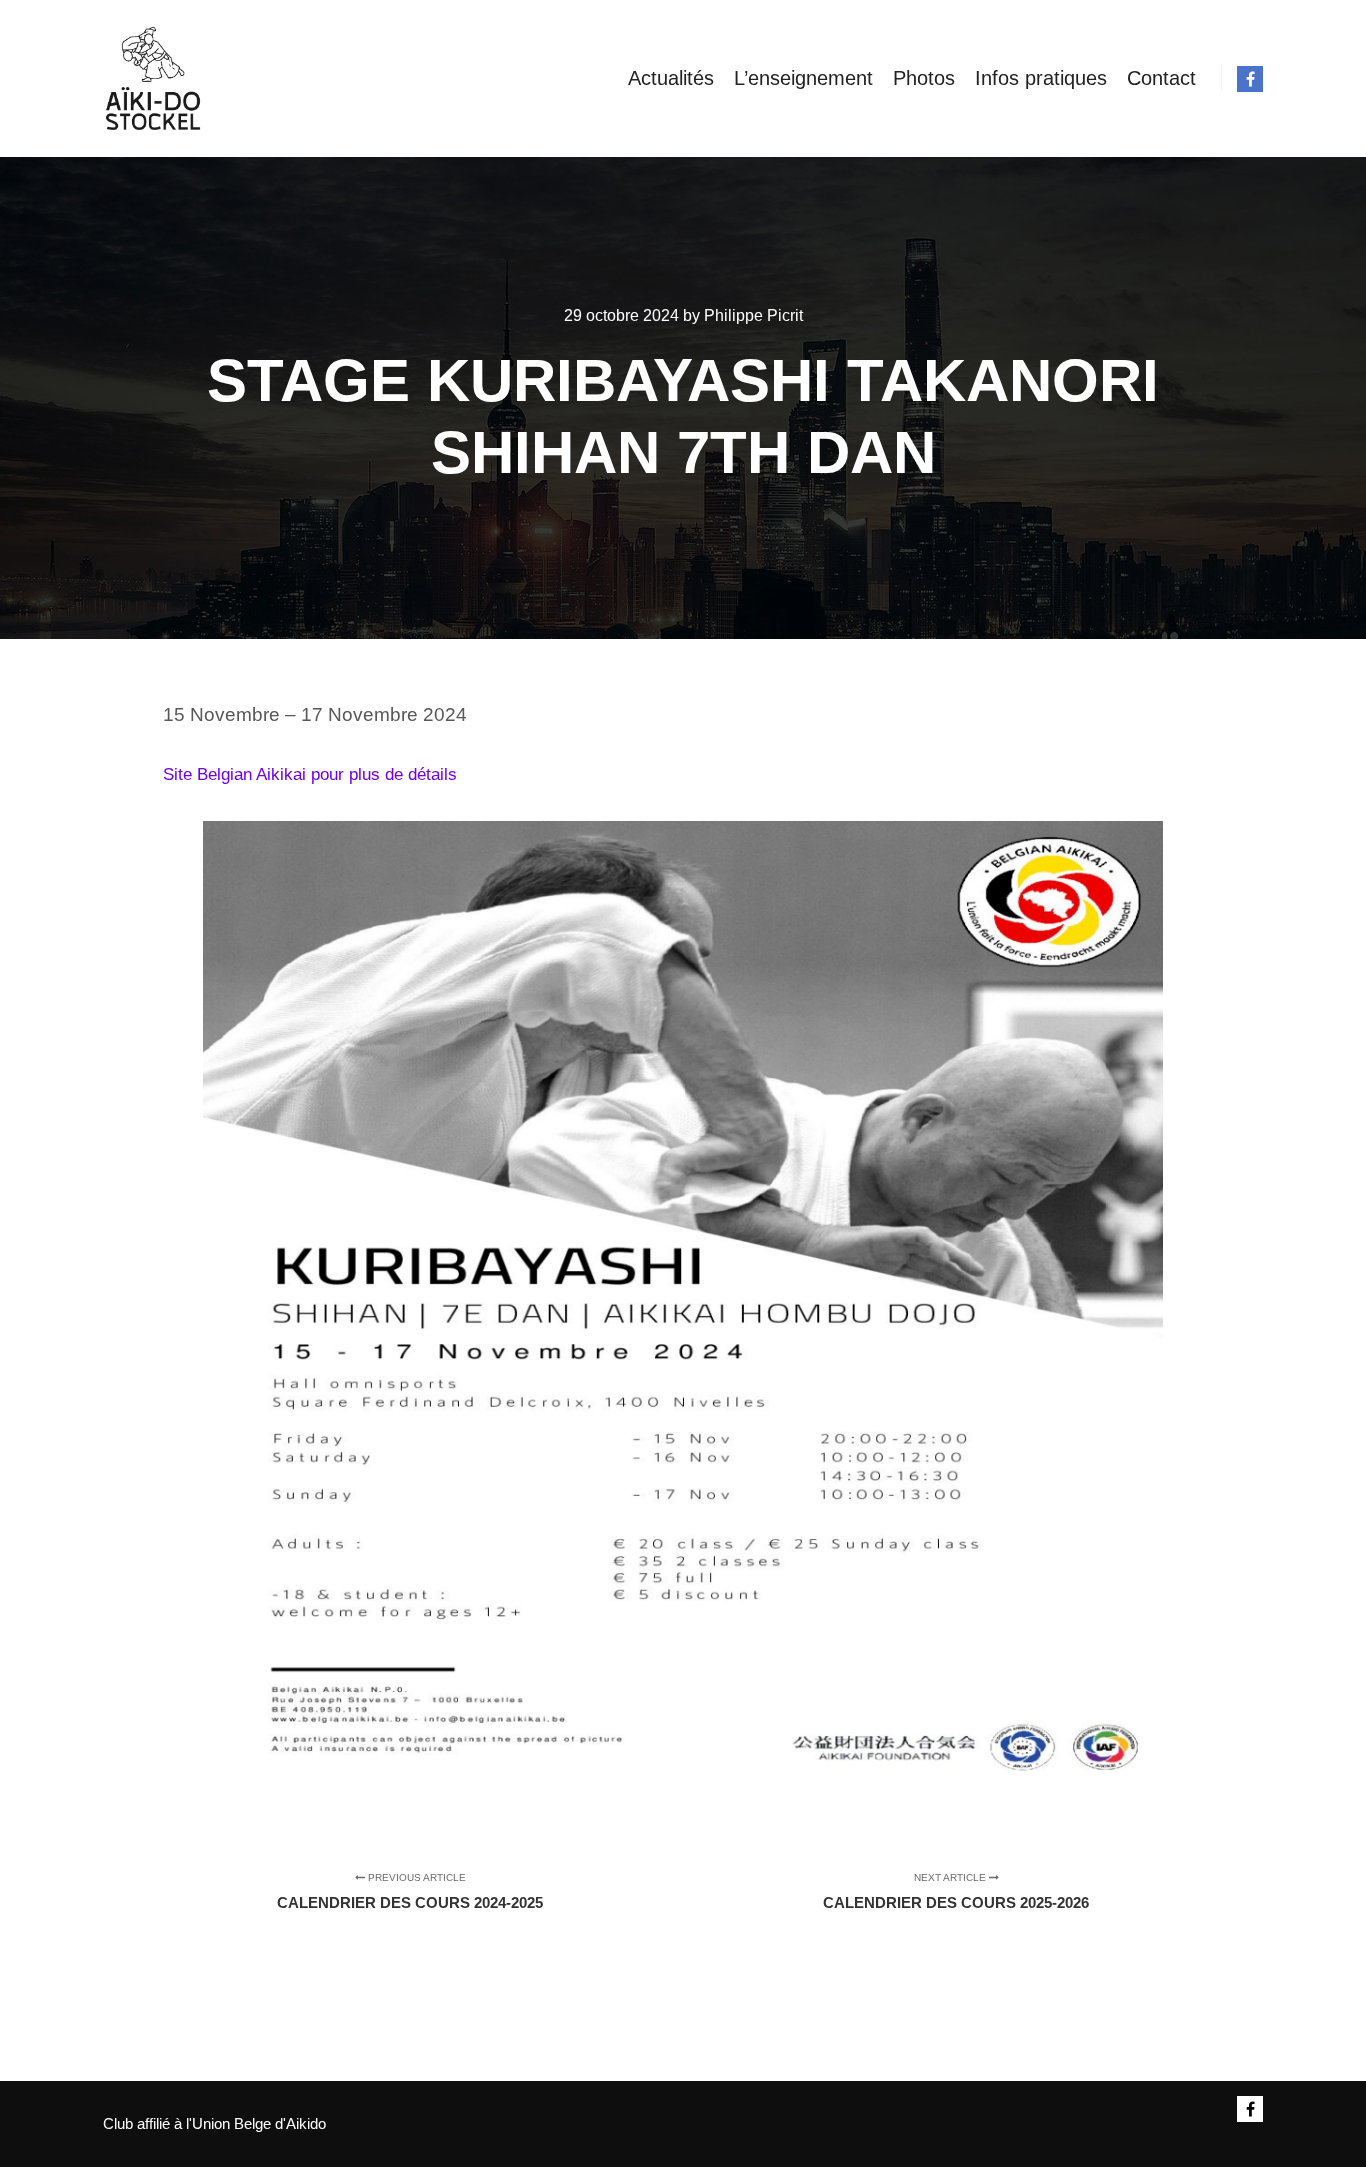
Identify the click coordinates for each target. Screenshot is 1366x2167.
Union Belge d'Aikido (259, 2123)
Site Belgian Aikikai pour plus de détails (310, 774)
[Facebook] (1250, 79)
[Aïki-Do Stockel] (153, 78)
